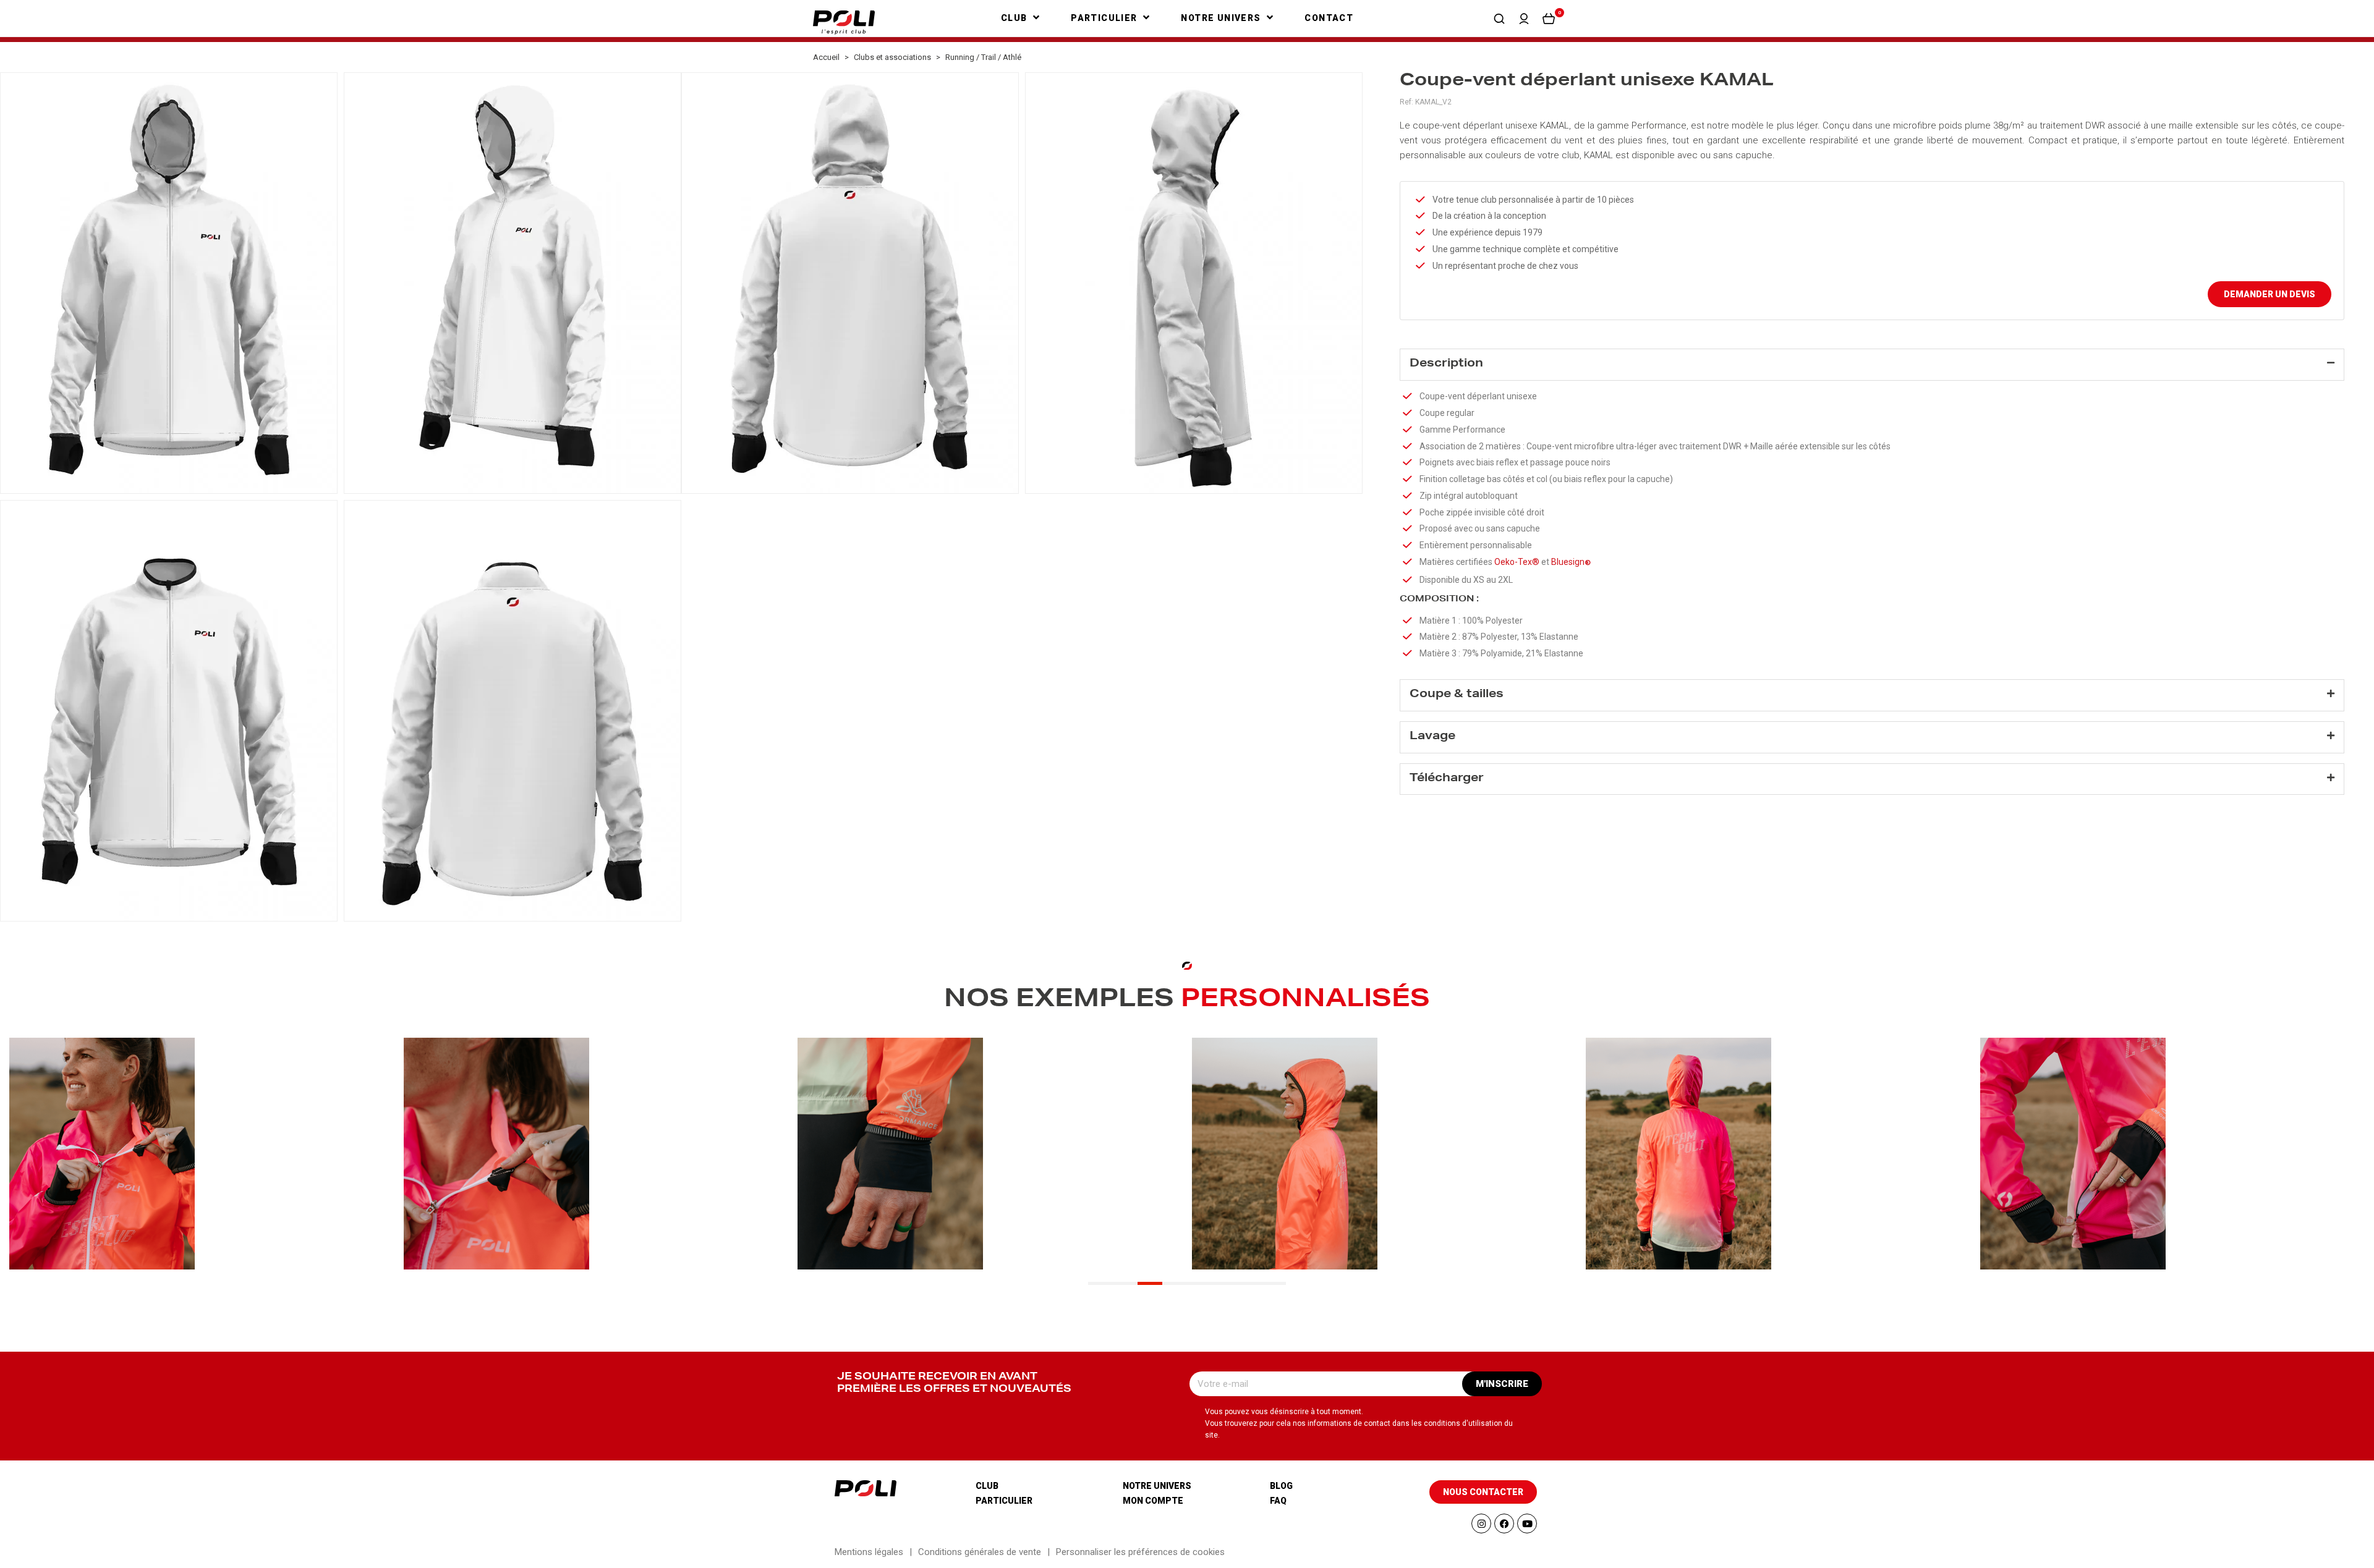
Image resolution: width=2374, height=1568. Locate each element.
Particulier (1004, 1501)
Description (1446, 364)
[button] (1499, 19)
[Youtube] (1527, 1524)
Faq (1278, 1501)
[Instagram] (1481, 1524)
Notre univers (1157, 1486)
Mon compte (1153, 1501)
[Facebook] (1504, 1524)
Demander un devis (2270, 294)
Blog (1281, 1486)
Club (987, 1486)
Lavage (1432, 737)
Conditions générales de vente (980, 1552)
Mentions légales (869, 1552)
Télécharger (1447, 779)
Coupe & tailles (1457, 695)
